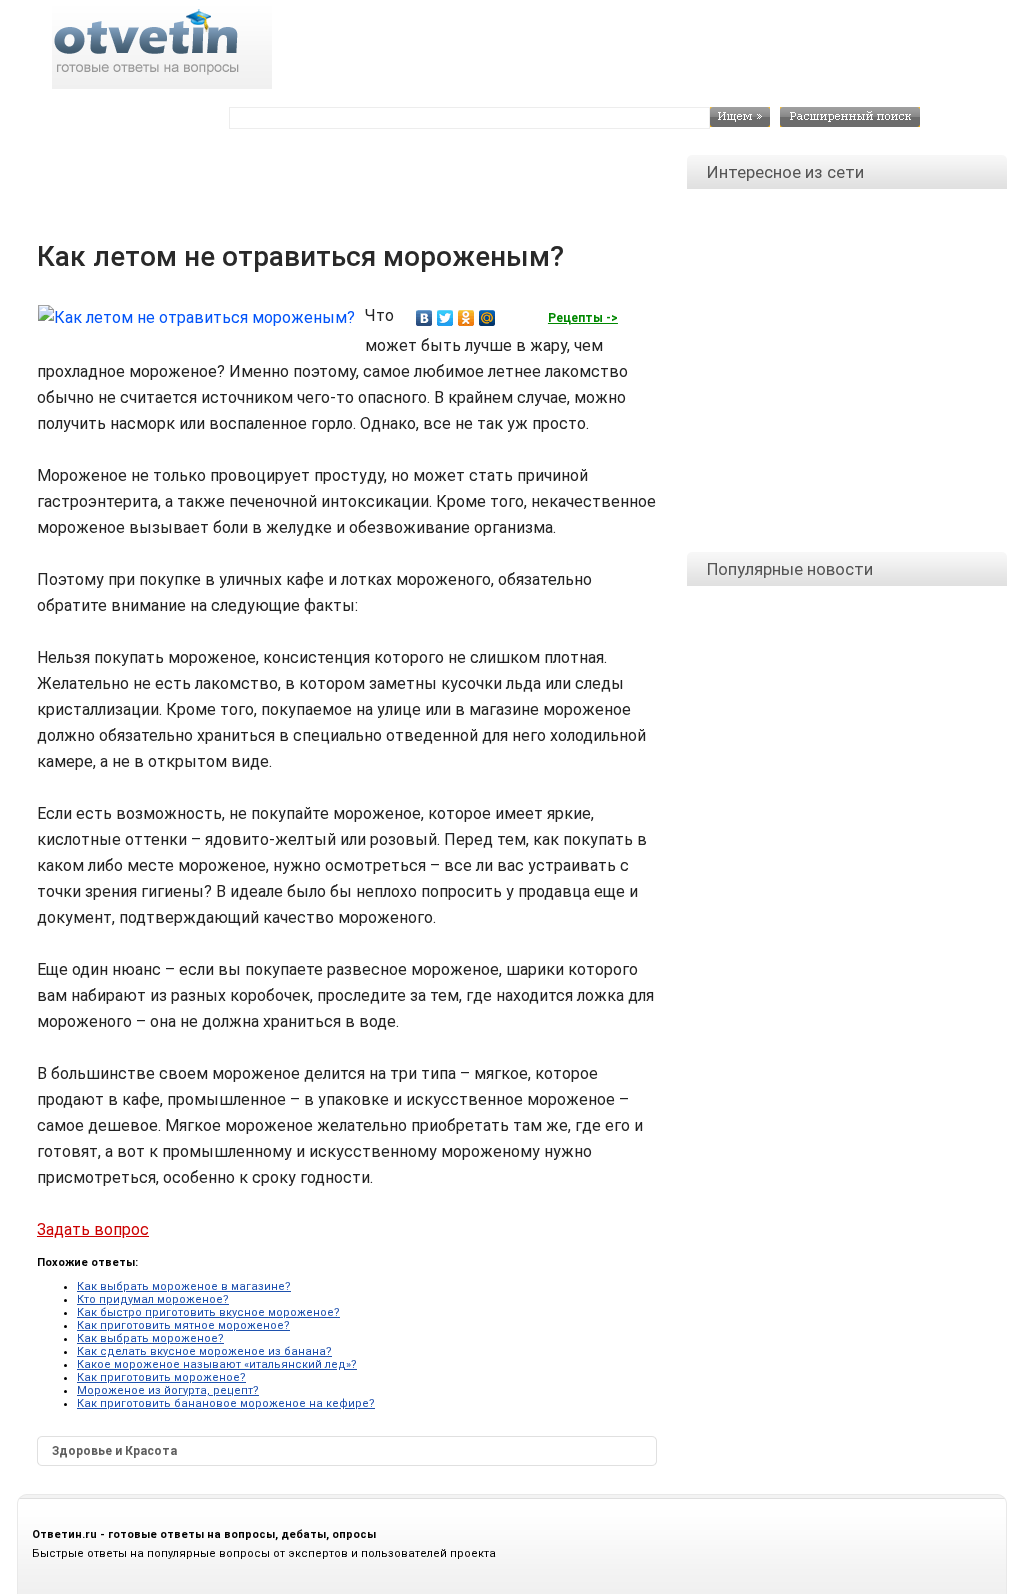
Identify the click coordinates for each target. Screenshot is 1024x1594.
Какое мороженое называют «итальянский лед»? (217, 1364)
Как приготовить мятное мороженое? (183, 1325)
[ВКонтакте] (424, 318)
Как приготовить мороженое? (161, 1377)
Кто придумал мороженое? (153, 1299)
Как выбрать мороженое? (150, 1338)
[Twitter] (445, 318)
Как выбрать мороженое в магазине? (184, 1286)
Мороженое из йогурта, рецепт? (168, 1390)
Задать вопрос (93, 1229)
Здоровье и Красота (114, 1451)
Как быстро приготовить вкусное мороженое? (208, 1312)
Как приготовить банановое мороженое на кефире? (226, 1403)
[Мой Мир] (487, 318)
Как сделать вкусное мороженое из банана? (204, 1351)
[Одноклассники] (466, 318)
